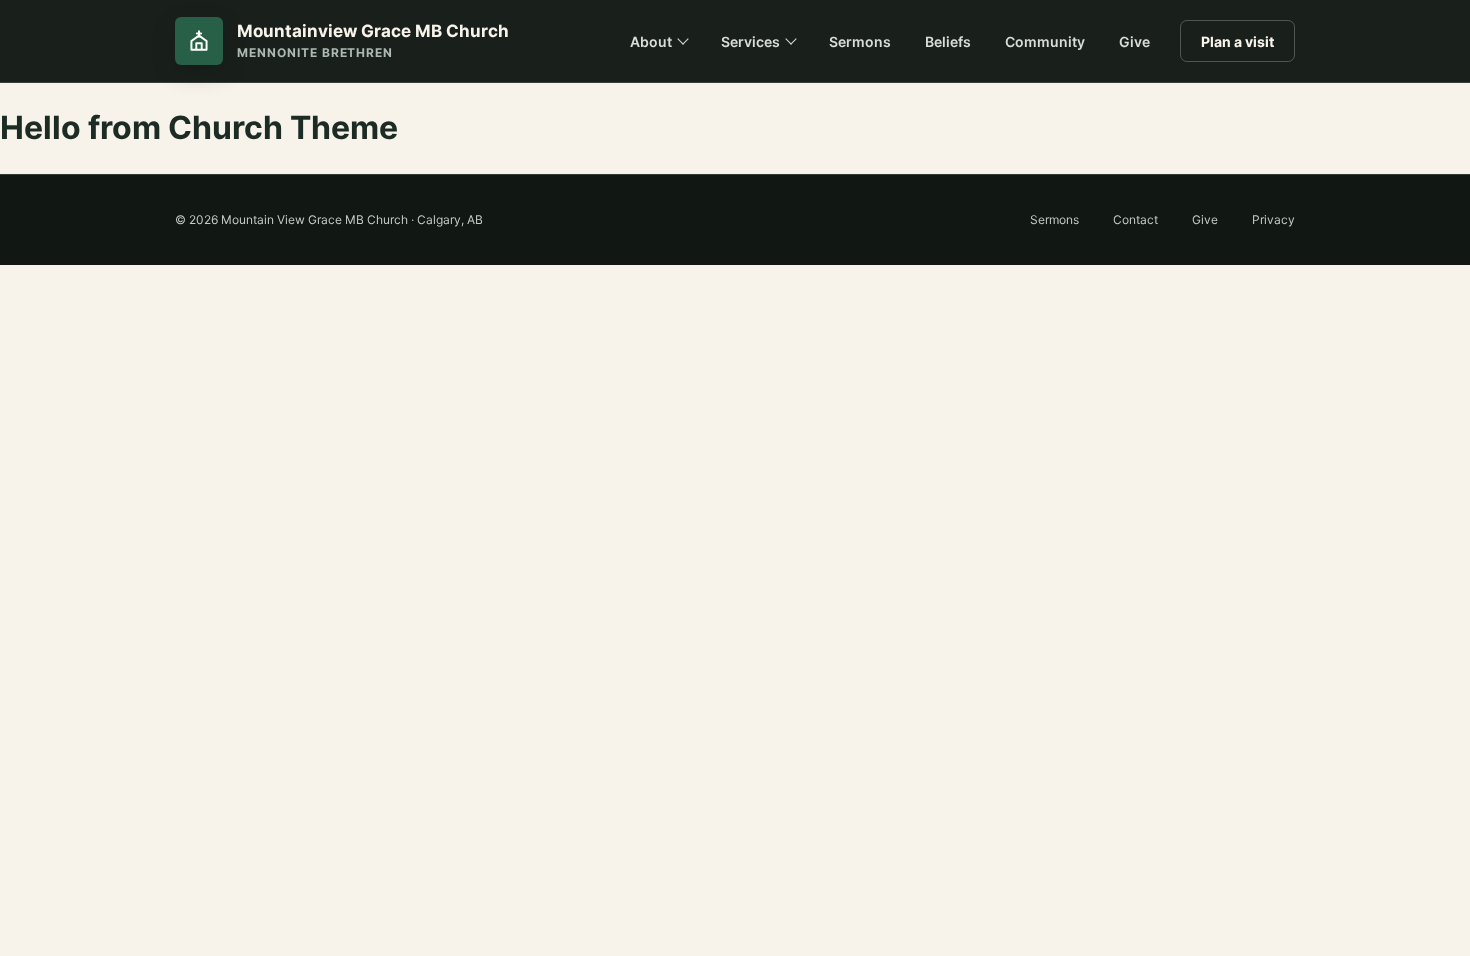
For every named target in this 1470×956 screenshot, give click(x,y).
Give (1134, 41)
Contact (1135, 219)
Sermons (860, 41)
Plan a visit (1237, 41)
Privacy (1273, 219)
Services (750, 41)
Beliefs (948, 41)
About (651, 41)
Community (1045, 41)
